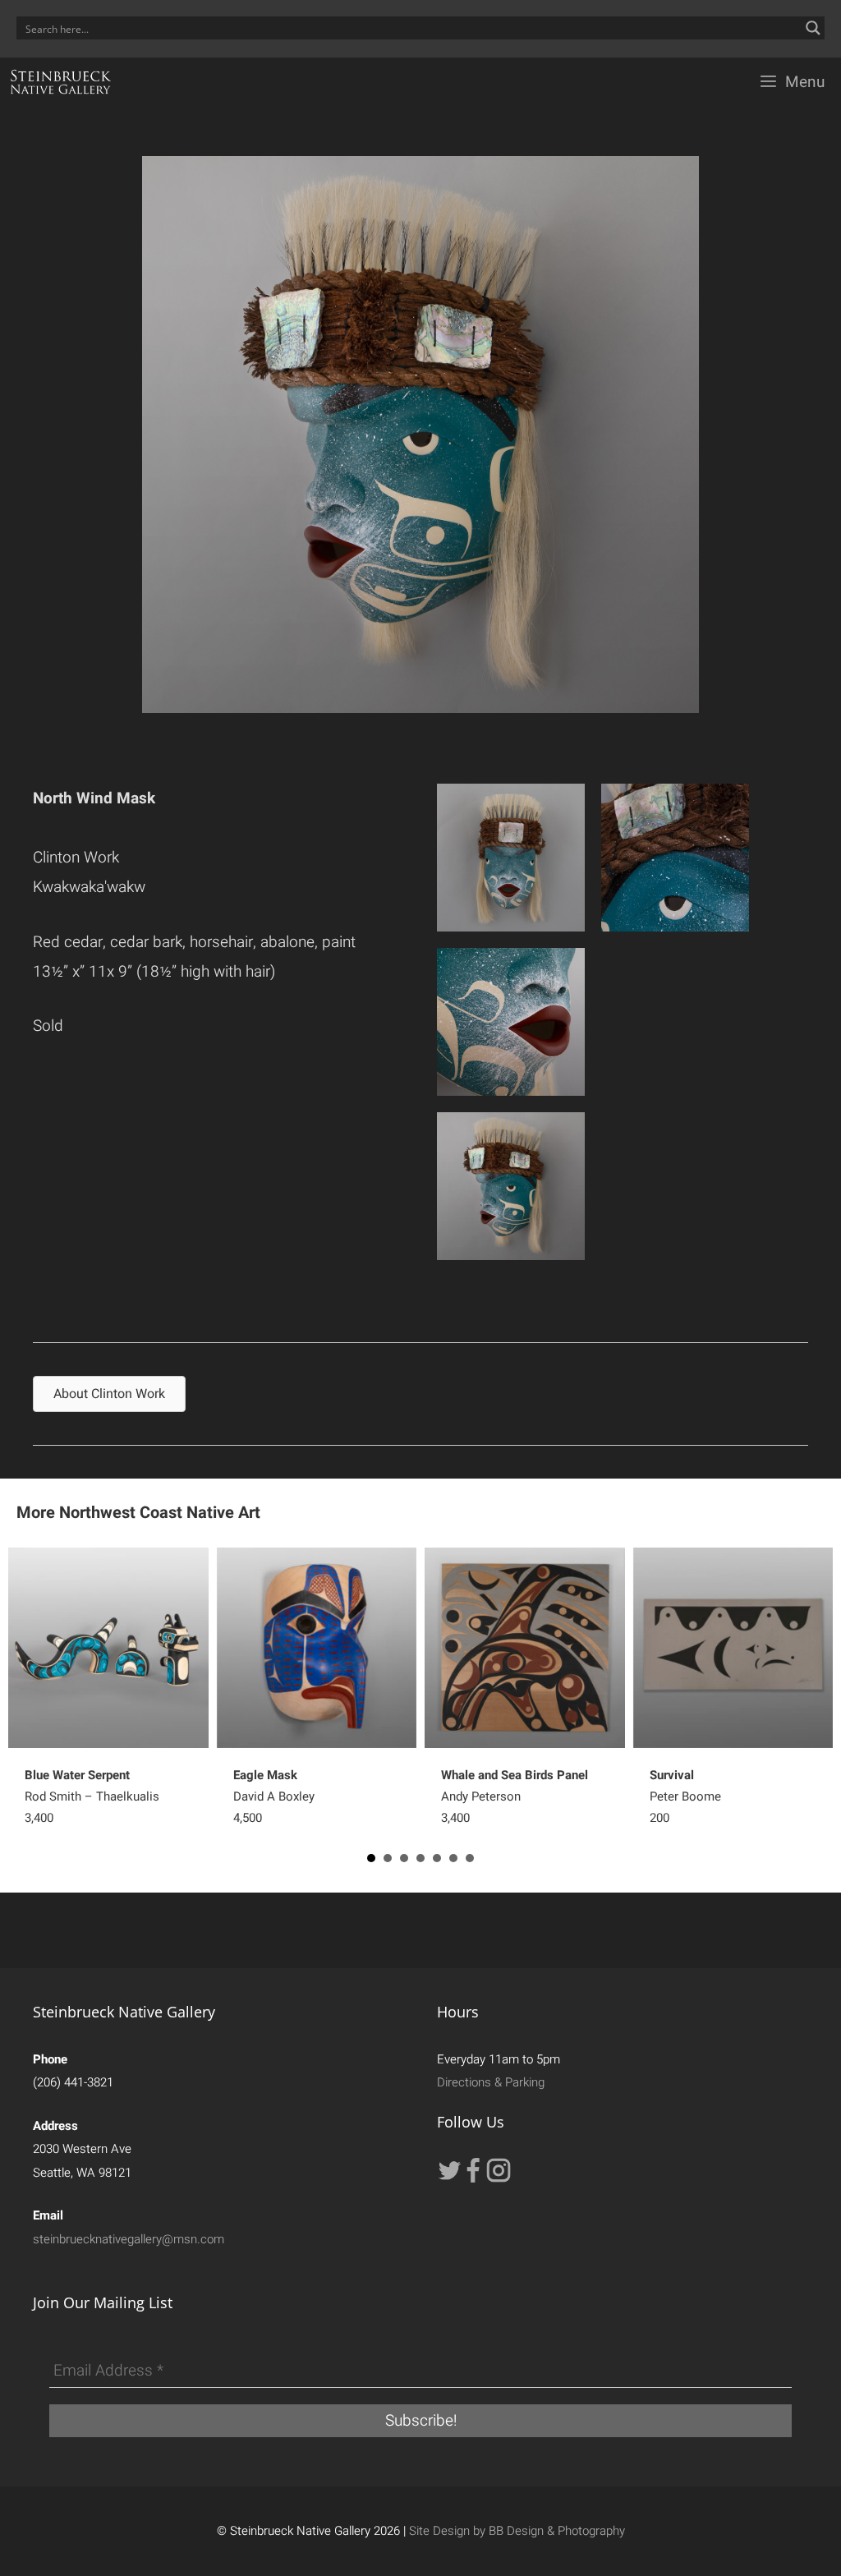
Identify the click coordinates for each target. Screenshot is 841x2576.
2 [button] (388, 1858)
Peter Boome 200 (685, 1796)
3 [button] (404, 1858)
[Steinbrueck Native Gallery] (61, 82)
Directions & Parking (491, 2082)
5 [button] (437, 1858)
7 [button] (470, 1858)
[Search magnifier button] (813, 28)
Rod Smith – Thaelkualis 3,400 (92, 1796)
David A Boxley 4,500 (274, 1796)
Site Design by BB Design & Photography (517, 2531)
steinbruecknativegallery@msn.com (129, 2239)
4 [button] (420, 1858)
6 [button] (453, 1858)
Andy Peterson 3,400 (515, 1796)
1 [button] (371, 1858)
